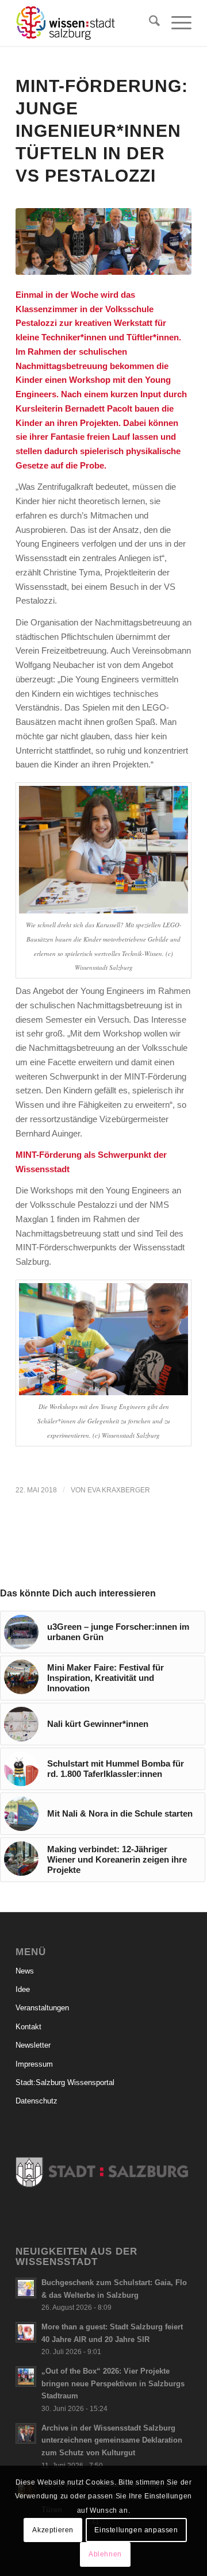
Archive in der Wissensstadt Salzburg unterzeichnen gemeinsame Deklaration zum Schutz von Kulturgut (112, 2440)
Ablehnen (105, 2554)
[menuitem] (149, 23)
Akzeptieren (53, 2530)
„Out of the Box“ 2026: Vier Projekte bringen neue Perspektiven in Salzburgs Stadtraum (113, 2383)
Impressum (34, 2064)
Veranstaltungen (42, 2008)
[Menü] (176, 23)
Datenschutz (37, 2101)
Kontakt (28, 2027)
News (25, 1971)
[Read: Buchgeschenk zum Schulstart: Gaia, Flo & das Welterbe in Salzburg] (26, 2288)
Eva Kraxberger (119, 1490)
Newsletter (33, 2045)
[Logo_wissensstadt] (86, 23)
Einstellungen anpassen (136, 2530)
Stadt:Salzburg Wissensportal (65, 2082)
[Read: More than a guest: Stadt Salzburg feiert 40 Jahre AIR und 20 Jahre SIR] (26, 2332)
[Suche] (149, 23)
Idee (23, 1989)
